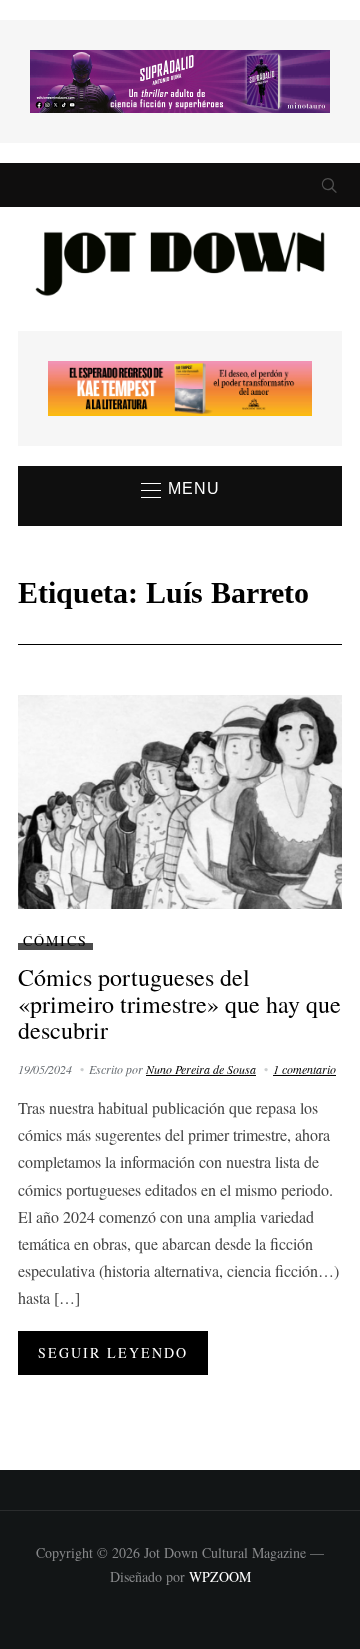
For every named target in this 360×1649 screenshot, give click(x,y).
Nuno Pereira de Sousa (201, 1069)
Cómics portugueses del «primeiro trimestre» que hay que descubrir (179, 1003)
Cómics (55, 940)
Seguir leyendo (113, 1352)
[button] (180, 490)
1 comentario (304, 1069)
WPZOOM (220, 1576)
